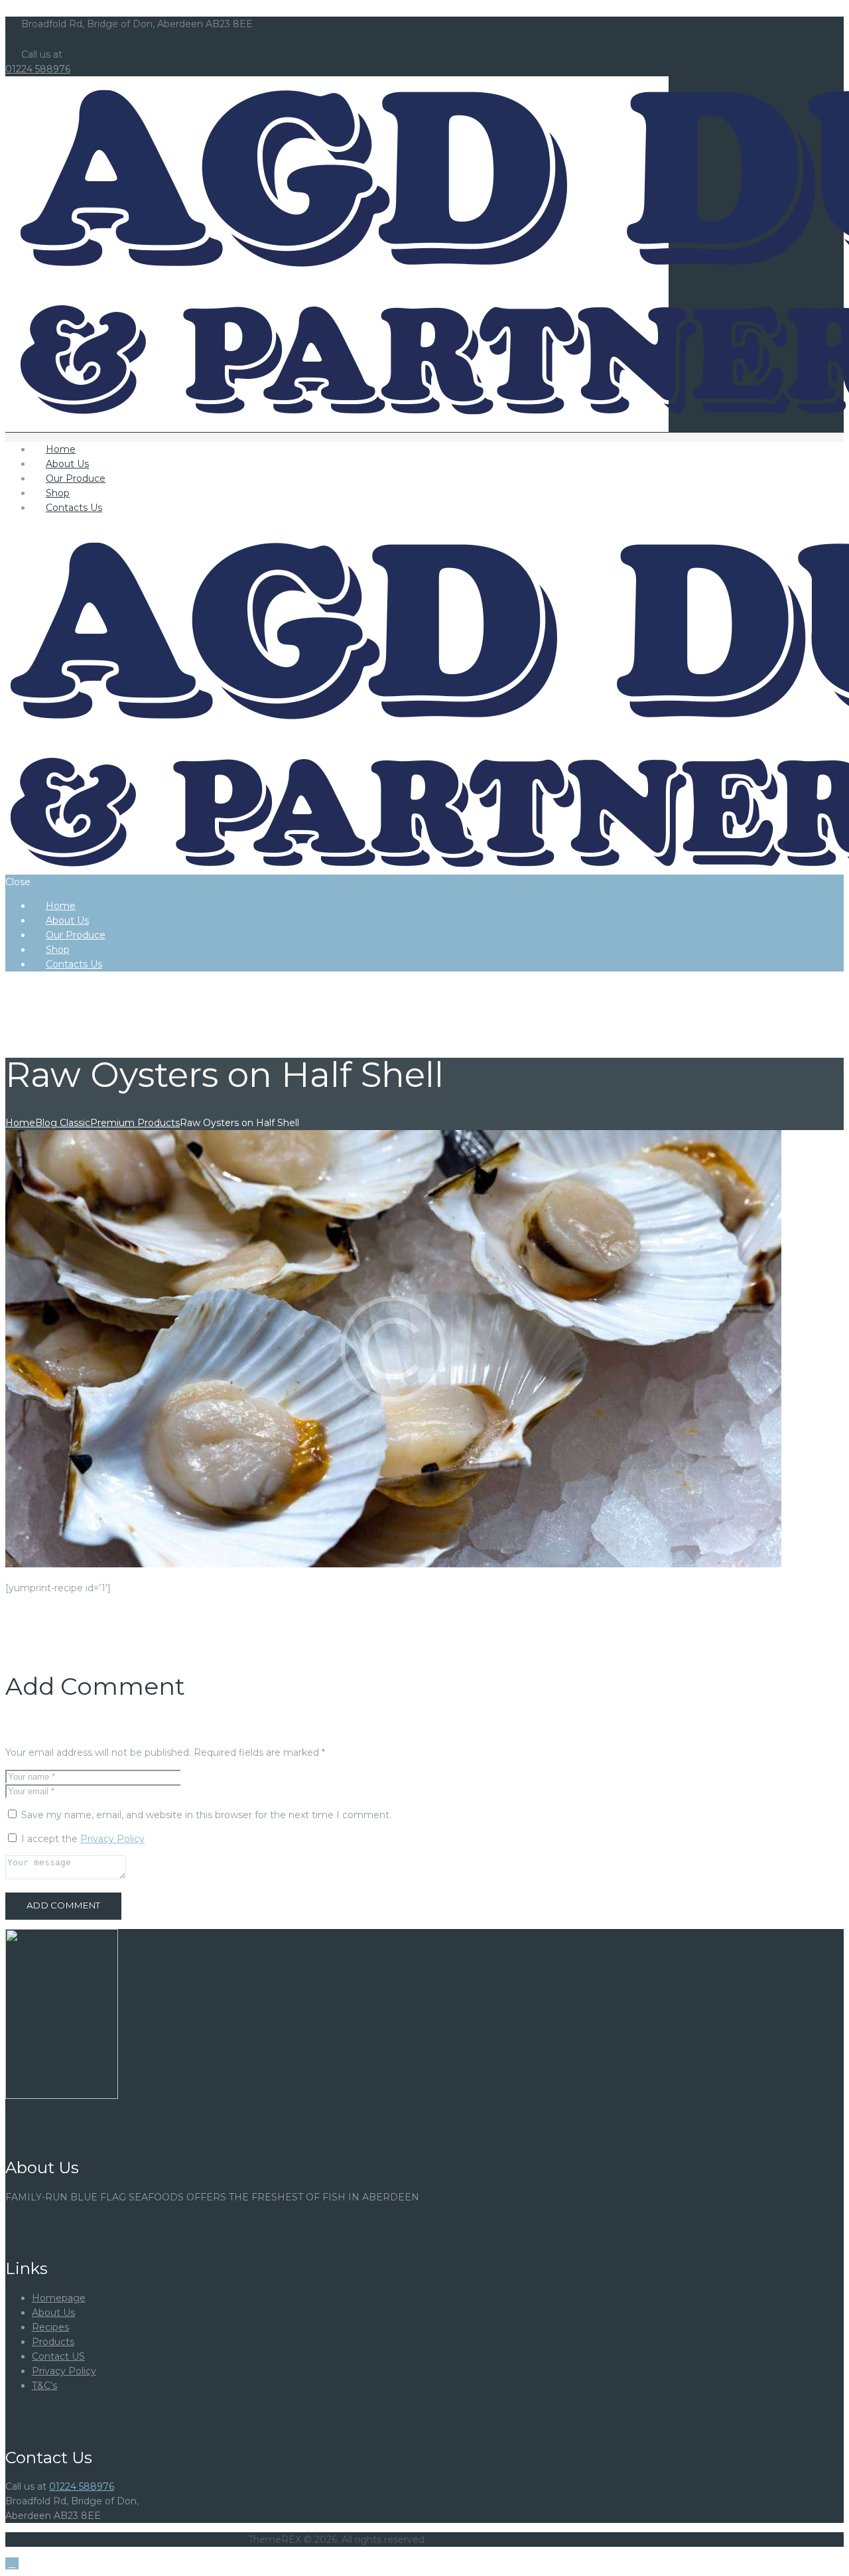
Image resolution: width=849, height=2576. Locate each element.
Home (20, 1123)
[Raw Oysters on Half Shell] (393, 1564)
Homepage (59, 2298)
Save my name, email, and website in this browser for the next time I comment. (206, 1815)
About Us (53, 2313)
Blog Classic (63, 1123)
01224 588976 (38, 69)
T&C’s (44, 2386)
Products (53, 2342)
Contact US (58, 2356)
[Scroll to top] (12, 2563)
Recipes (50, 2327)
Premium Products (135, 1123)
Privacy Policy (112, 1839)
